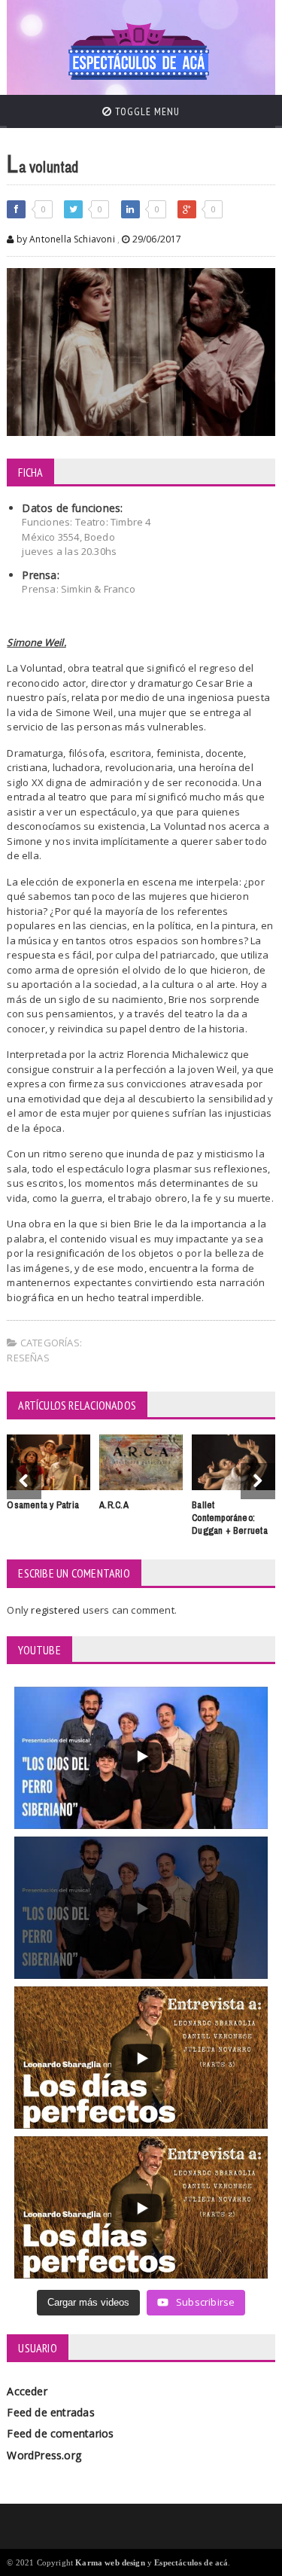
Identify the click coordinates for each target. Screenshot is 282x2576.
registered (56, 1610)
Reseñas (28, 1358)
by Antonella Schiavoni (64, 239)
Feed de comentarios (60, 2433)
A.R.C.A (114, 1505)
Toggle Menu (146, 111)
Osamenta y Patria (43, 1505)
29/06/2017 (155, 239)
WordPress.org (44, 2455)
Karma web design (110, 2562)
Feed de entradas (50, 2412)
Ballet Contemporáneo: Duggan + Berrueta (230, 1518)
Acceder (27, 2391)
